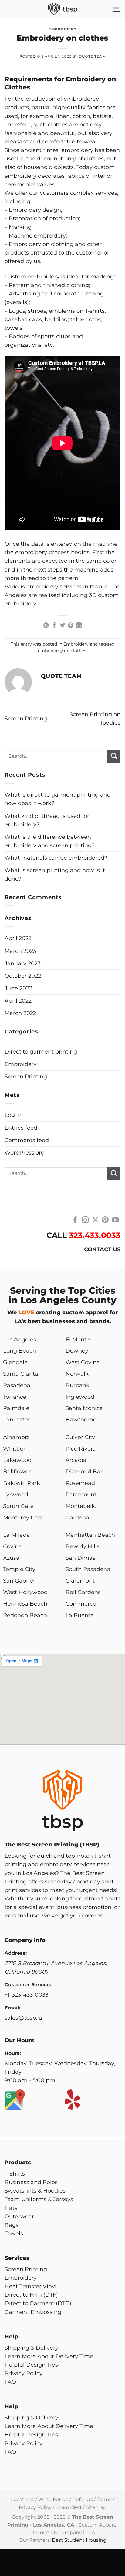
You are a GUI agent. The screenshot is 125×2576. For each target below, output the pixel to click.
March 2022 (20, 1013)
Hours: (13, 2053)
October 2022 (23, 976)
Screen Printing (26, 718)
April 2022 (18, 1001)
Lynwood (16, 1494)
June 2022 (18, 988)
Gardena (77, 1517)
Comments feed (27, 1140)
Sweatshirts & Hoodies (35, 2191)
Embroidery (62, 29)
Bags (12, 2225)
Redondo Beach (25, 1615)
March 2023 (20, 951)
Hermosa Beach (25, 1604)
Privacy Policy (24, 2373)
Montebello (81, 1506)
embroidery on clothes (62, 651)
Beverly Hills (83, 1546)
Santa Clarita (21, 1374)
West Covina (83, 1362)
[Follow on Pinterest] (105, 1221)
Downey (77, 1351)
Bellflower (17, 1471)
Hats (11, 2208)
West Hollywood (25, 1592)
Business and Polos (31, 2182)
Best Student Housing (79, 2540)
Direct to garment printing (41, 1052)
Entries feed (21, 1128)
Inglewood (80, 1397)
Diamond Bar (84, 1471)
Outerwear (19, 2216)
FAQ (10, 2382)
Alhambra (17, 1437)
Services (17, 2258)
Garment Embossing (33, 2312)
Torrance (15, 1397)
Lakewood (17, 1460)
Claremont (80, 1581)
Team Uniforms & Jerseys (39, 2199)
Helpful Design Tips (31, 2365)
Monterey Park (23, 1517)
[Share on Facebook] (54, 626)
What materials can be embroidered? (56, 858)
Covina (12, 1546)
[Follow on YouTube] (115, 1221)
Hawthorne (81, 1419)
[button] (116, 9)
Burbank (78, 1385)
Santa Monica (84, 1408)
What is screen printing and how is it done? (55, 874)
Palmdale (16, 1408)
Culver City (80, 1437)
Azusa (11, 1558)
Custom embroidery (32, 276)
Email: (12, 2008)
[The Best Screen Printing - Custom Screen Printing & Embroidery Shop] (62, 9)
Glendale (15, 1362)
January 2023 (23, 963)
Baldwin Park (22, 1483)
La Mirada (17, 1535)
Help (12, 2337)
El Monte (78, 1339)
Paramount (81, 1494)
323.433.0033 (95, 1235)
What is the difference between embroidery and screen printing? (50, 841)
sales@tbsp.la (23, 2018)
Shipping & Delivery (31, 2348)
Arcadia (76, 1460)
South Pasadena (88, 1569)
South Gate (18, 1506)
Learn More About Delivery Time (49, 2356)
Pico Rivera (81, 1449)
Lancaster (17, 1419)
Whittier (14, 1449)
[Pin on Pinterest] (71, 626)
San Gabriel (19, 1581)
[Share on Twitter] (62, 626)
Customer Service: (28, 1985)
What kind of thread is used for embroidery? (47, 820)
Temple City (19, 1569)
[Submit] (114, 756)
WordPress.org (25, 1153)
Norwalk (77, 1374)
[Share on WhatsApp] (46, 626)
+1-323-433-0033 (26, 1995)
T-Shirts (15, 2174)
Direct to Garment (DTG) (38, 2303)
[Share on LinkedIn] (79, 626)
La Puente (80, 1615)
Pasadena (17, 1385)
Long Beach (20, 1351)
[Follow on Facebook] (75, 1221)
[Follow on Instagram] (85, 1221)
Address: (16, 1953)
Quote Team (92, 56)
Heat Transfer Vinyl (30, 2286)
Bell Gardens (83, 1592)
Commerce (81, 1604)
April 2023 (18, 938)
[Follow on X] (95, 1221)
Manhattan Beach (90, 1535)
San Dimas (80, 1558)
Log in (13, 1115)
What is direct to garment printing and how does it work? (58, 799)
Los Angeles (20, 1339)
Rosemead (80, 1483)
